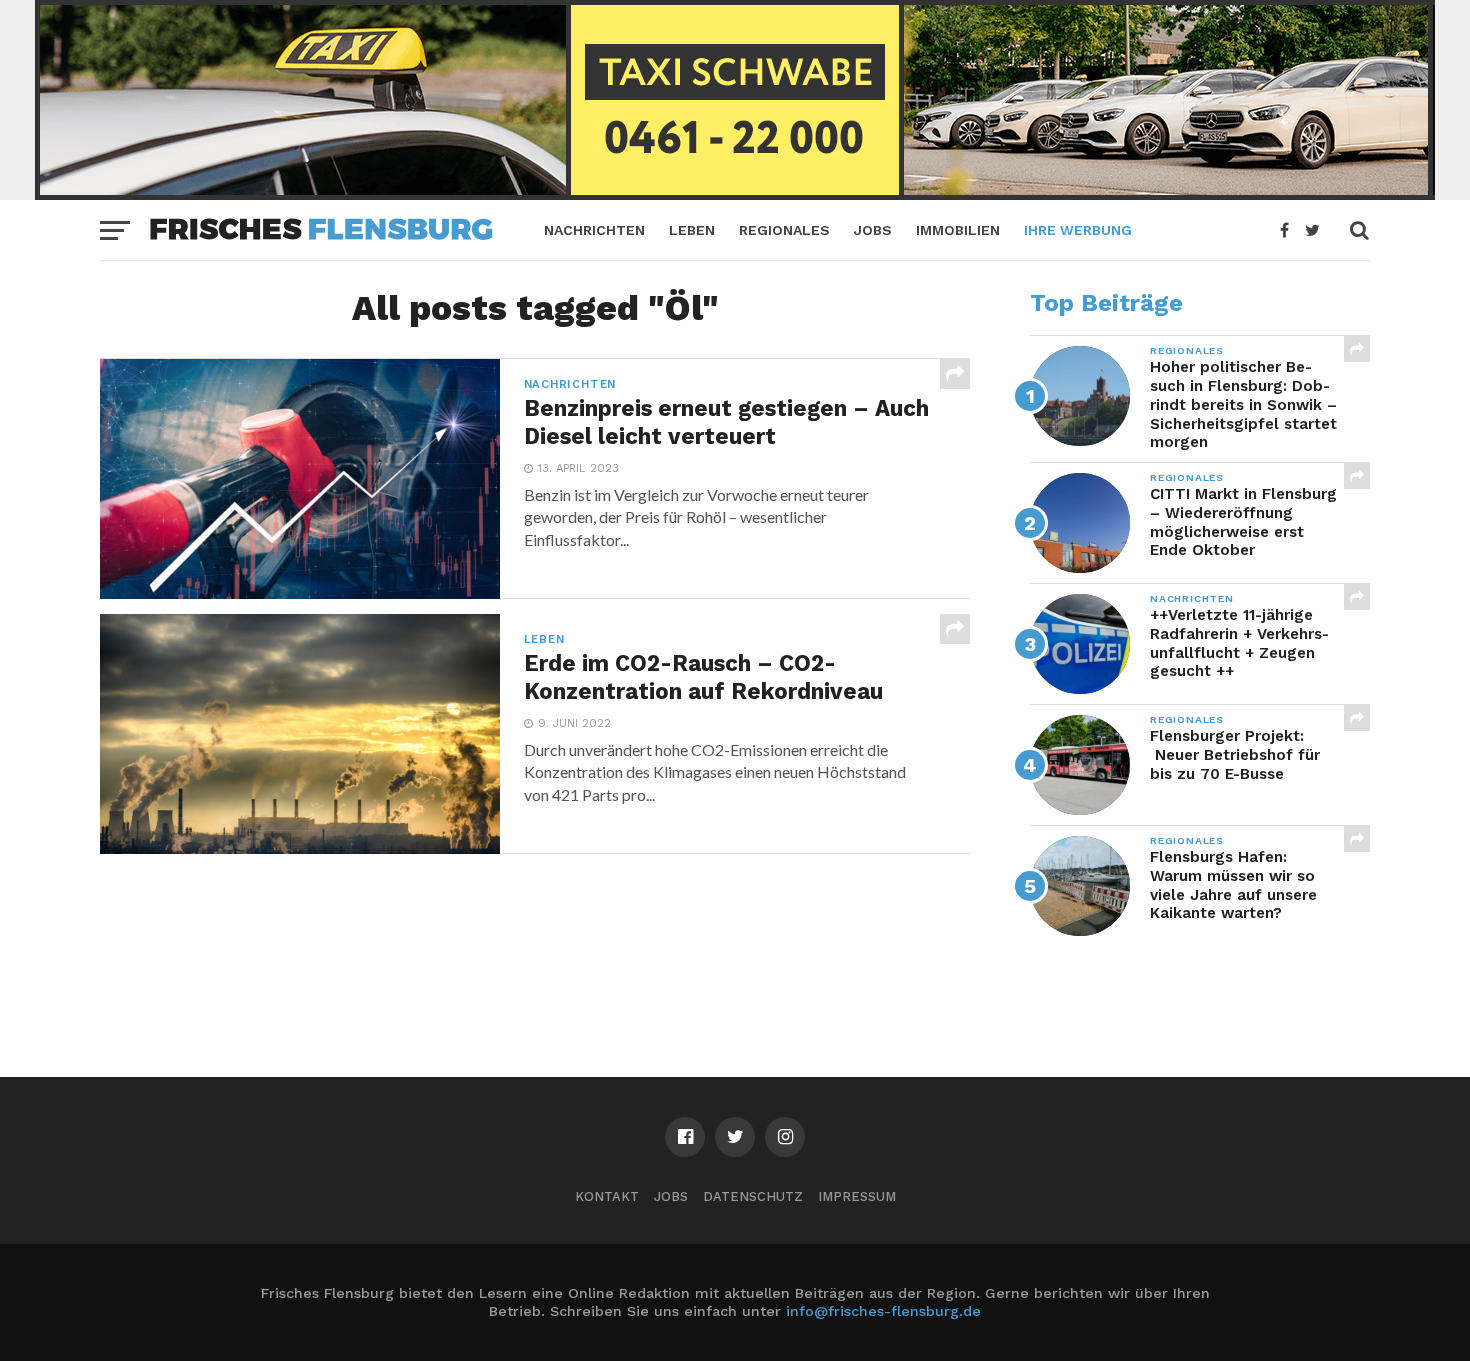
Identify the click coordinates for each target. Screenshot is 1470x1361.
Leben (692, 230)
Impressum (857, 1196)
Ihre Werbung (1078, 230)
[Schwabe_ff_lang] (735, 193)
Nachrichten (594, 230)
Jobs (873, 230)
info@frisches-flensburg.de (883, 1311)
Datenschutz (753, 1196)
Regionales (784, 230)
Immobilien (958, 230)
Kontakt (607, 1196)
